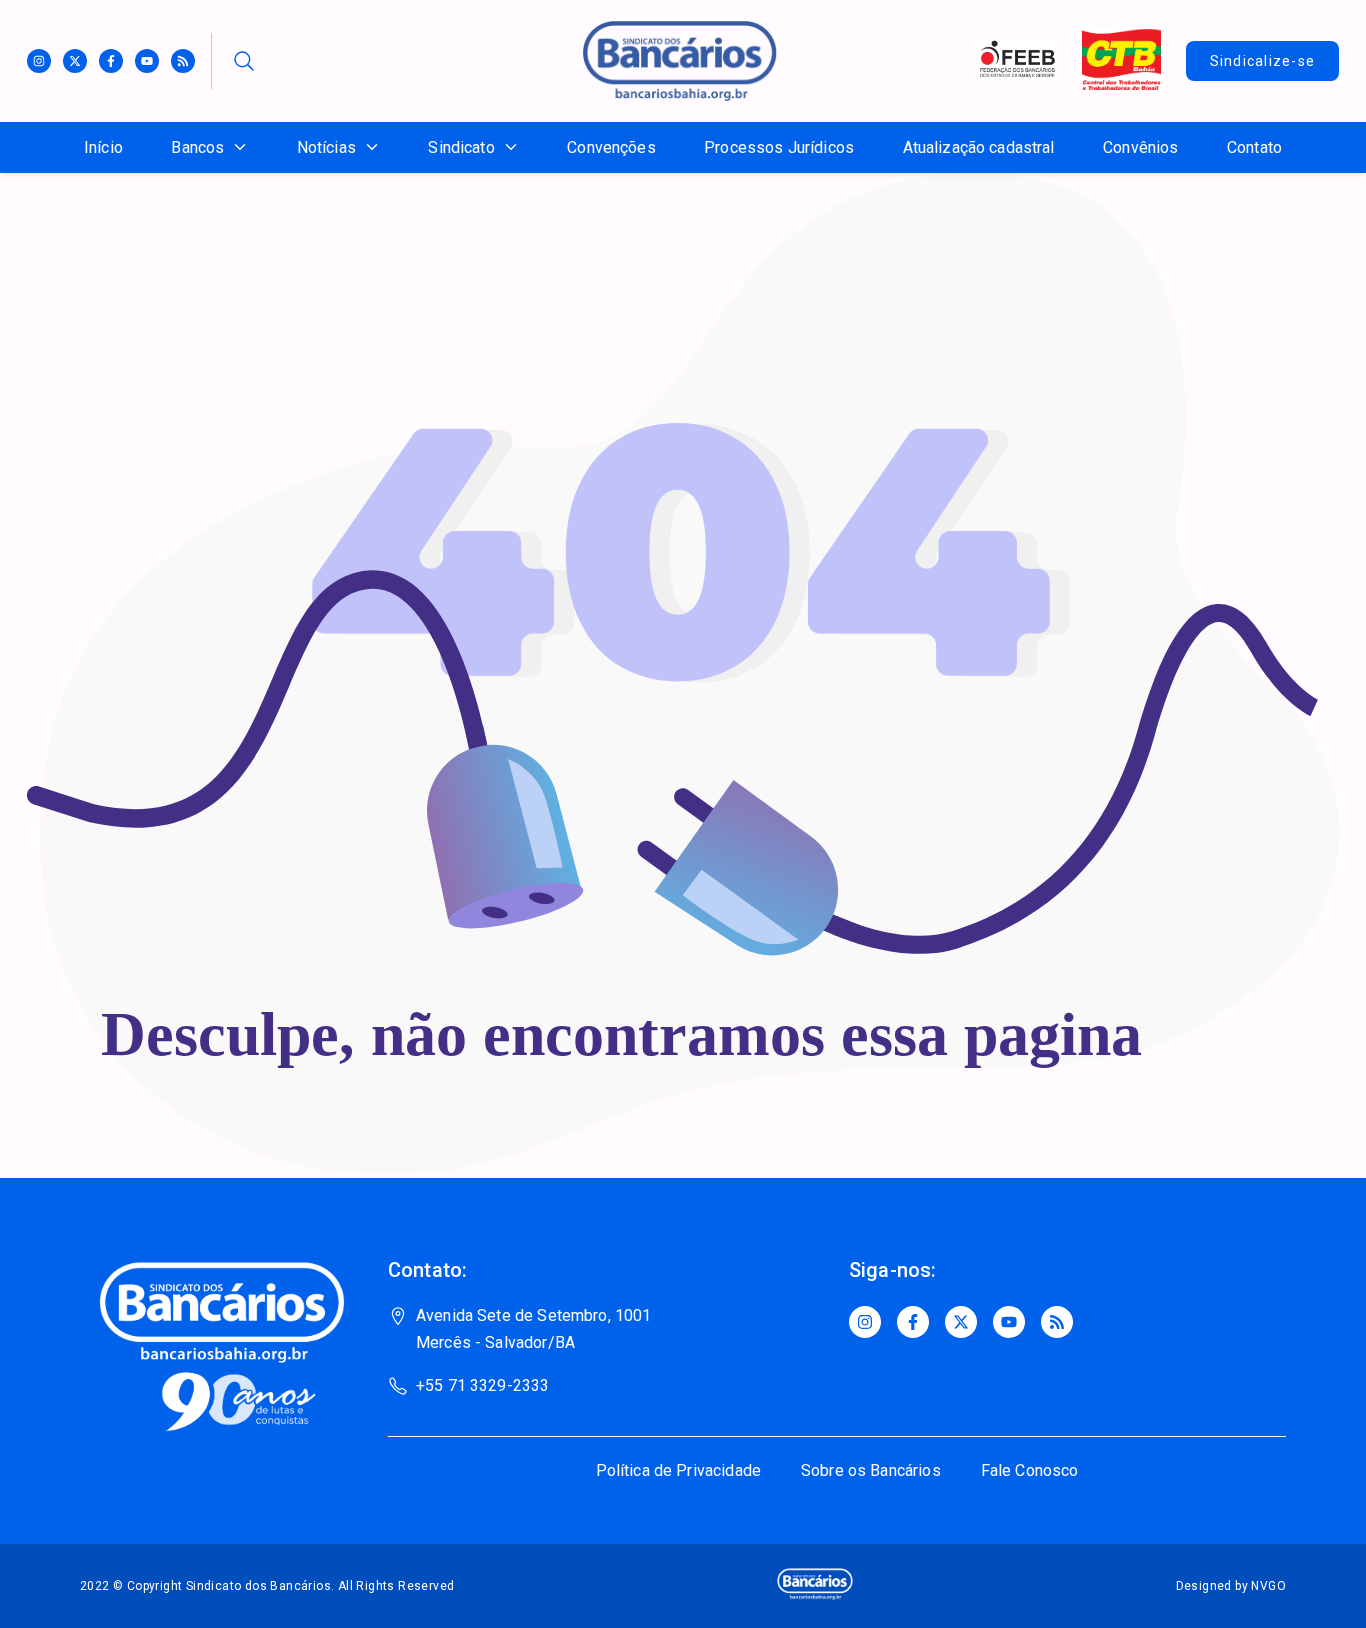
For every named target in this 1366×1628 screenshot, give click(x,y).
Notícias (326, 147)
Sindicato (461, 147)
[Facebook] (111, 61)
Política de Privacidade (678, 1470)
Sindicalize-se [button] (1263, 61)
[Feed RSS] (183, 61)
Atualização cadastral (979, 147)
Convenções (611, 147)
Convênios (1140, 147)
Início (103, 147)
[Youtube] (147, 61)
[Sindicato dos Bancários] (680, 95)
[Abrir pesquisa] (244, 61)
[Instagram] (39, 61)
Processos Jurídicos (779, 147)
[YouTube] (1009, 1322)
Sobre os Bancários (871, 1470)
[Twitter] (75, 61)
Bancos (197, 147)
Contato (1254, 147)
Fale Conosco (1030, 1470)
